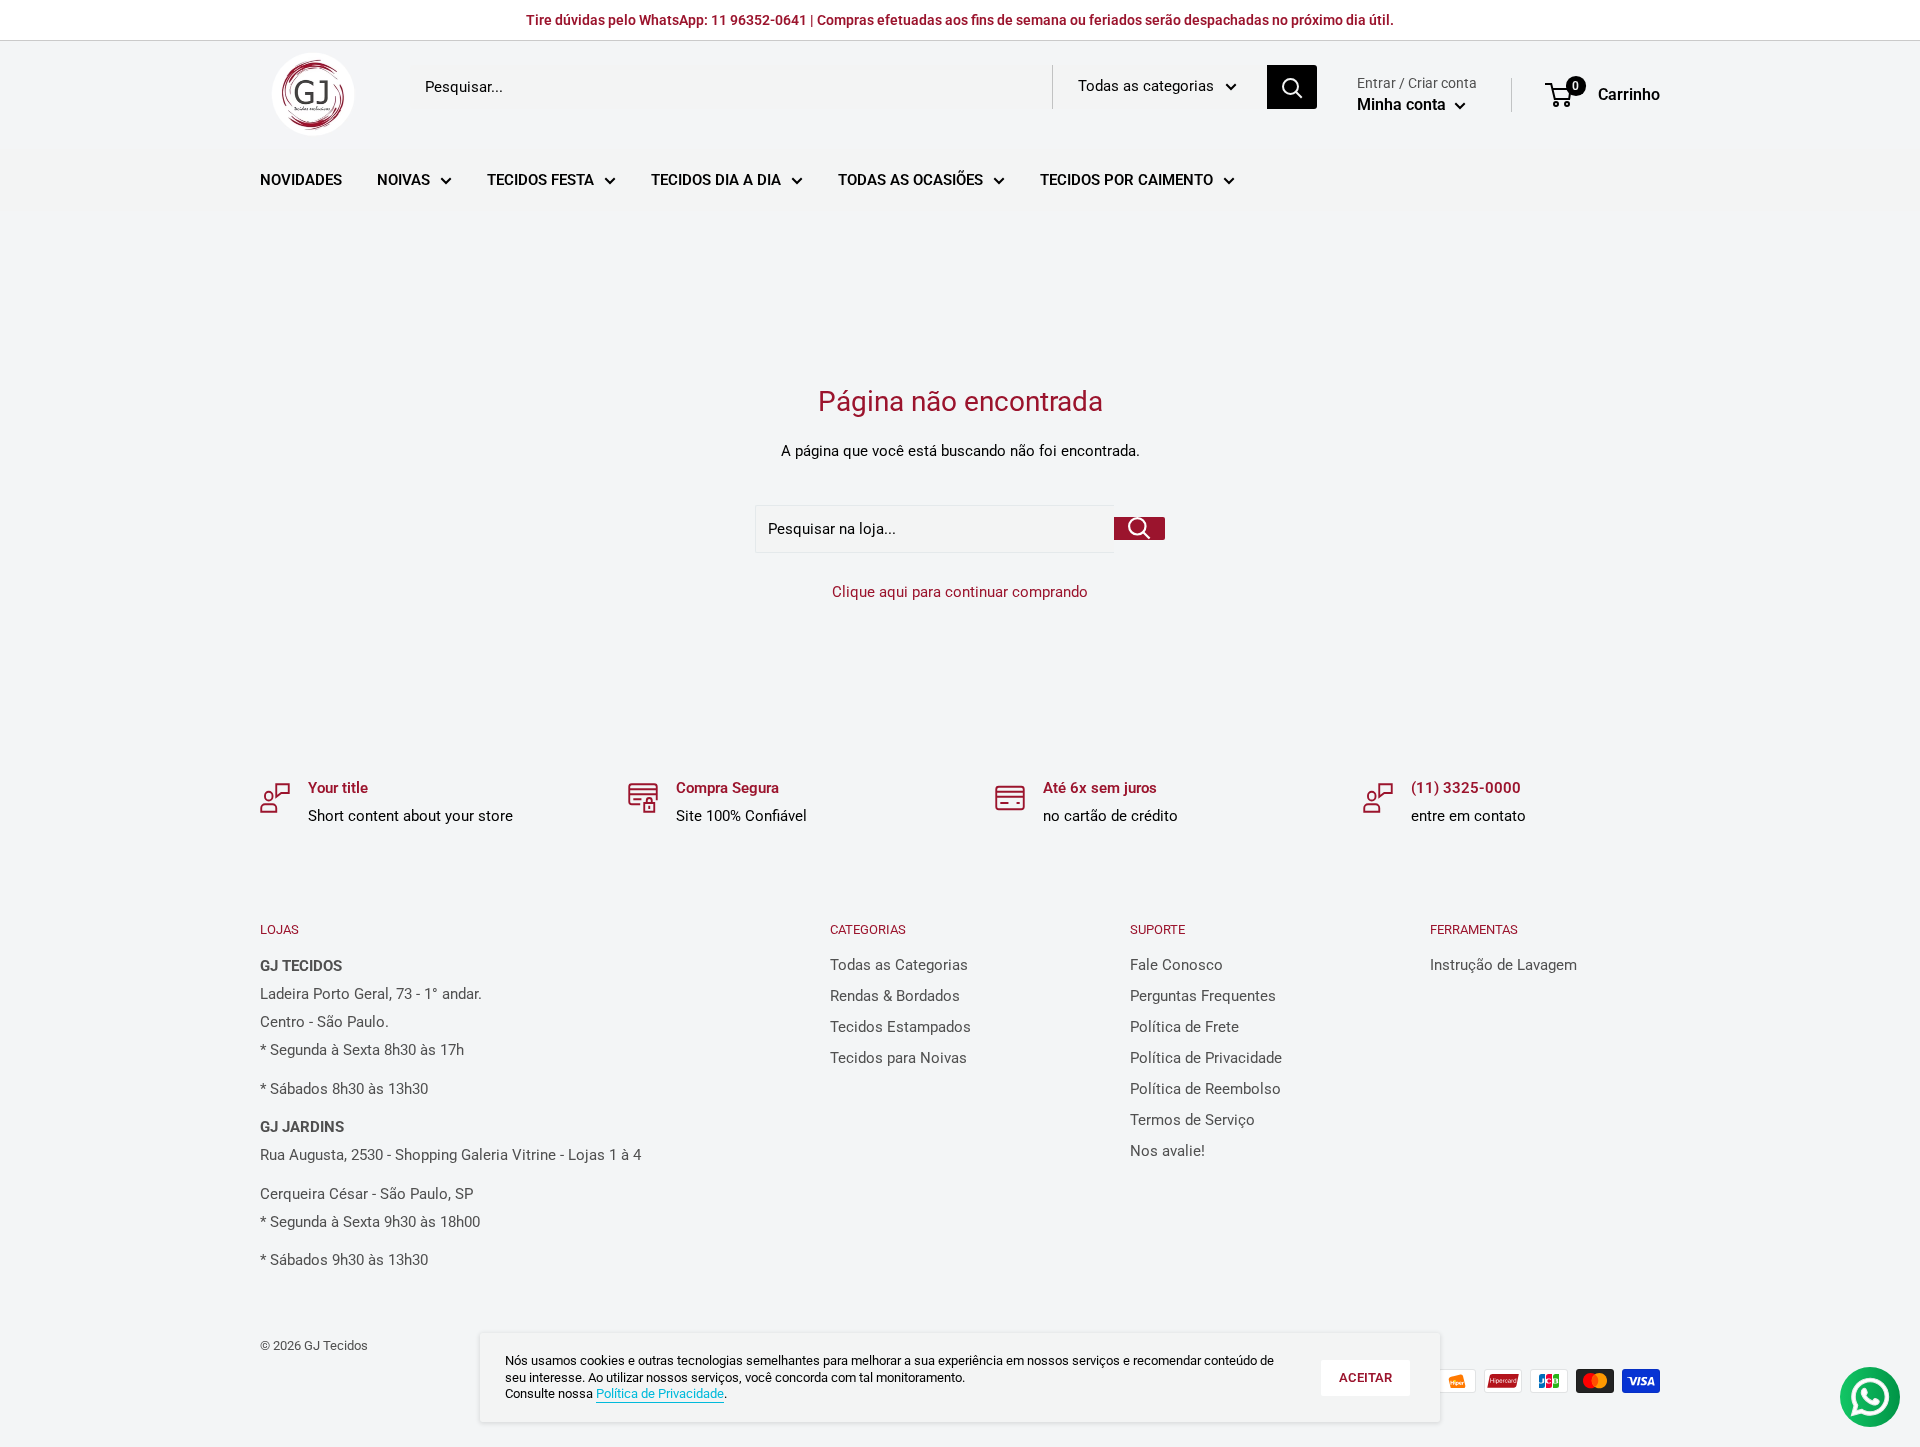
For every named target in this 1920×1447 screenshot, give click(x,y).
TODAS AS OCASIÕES (910, 180)
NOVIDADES (301, 180)
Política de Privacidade (1206, 1058)
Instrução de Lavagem (1503, 965)
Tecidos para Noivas (898, 1058)
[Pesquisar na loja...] (1139, 528)
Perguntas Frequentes (1203, 996)
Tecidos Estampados (900, 1027)
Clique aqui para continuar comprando (960, 592)
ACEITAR (1365, 1377)
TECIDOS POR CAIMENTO (1126, 180)
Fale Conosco (1176, 965)
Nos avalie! (1167, 1151)
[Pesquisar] (1292, 87)
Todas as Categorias (899, 965)
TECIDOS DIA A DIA (716, 180)
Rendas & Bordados (895, 996)
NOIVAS (403, 180)
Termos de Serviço (1192, 1120)
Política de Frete (1184, 1027)
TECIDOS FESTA (540, 180)
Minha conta (1403, 104)
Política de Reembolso (1205, 1089)
